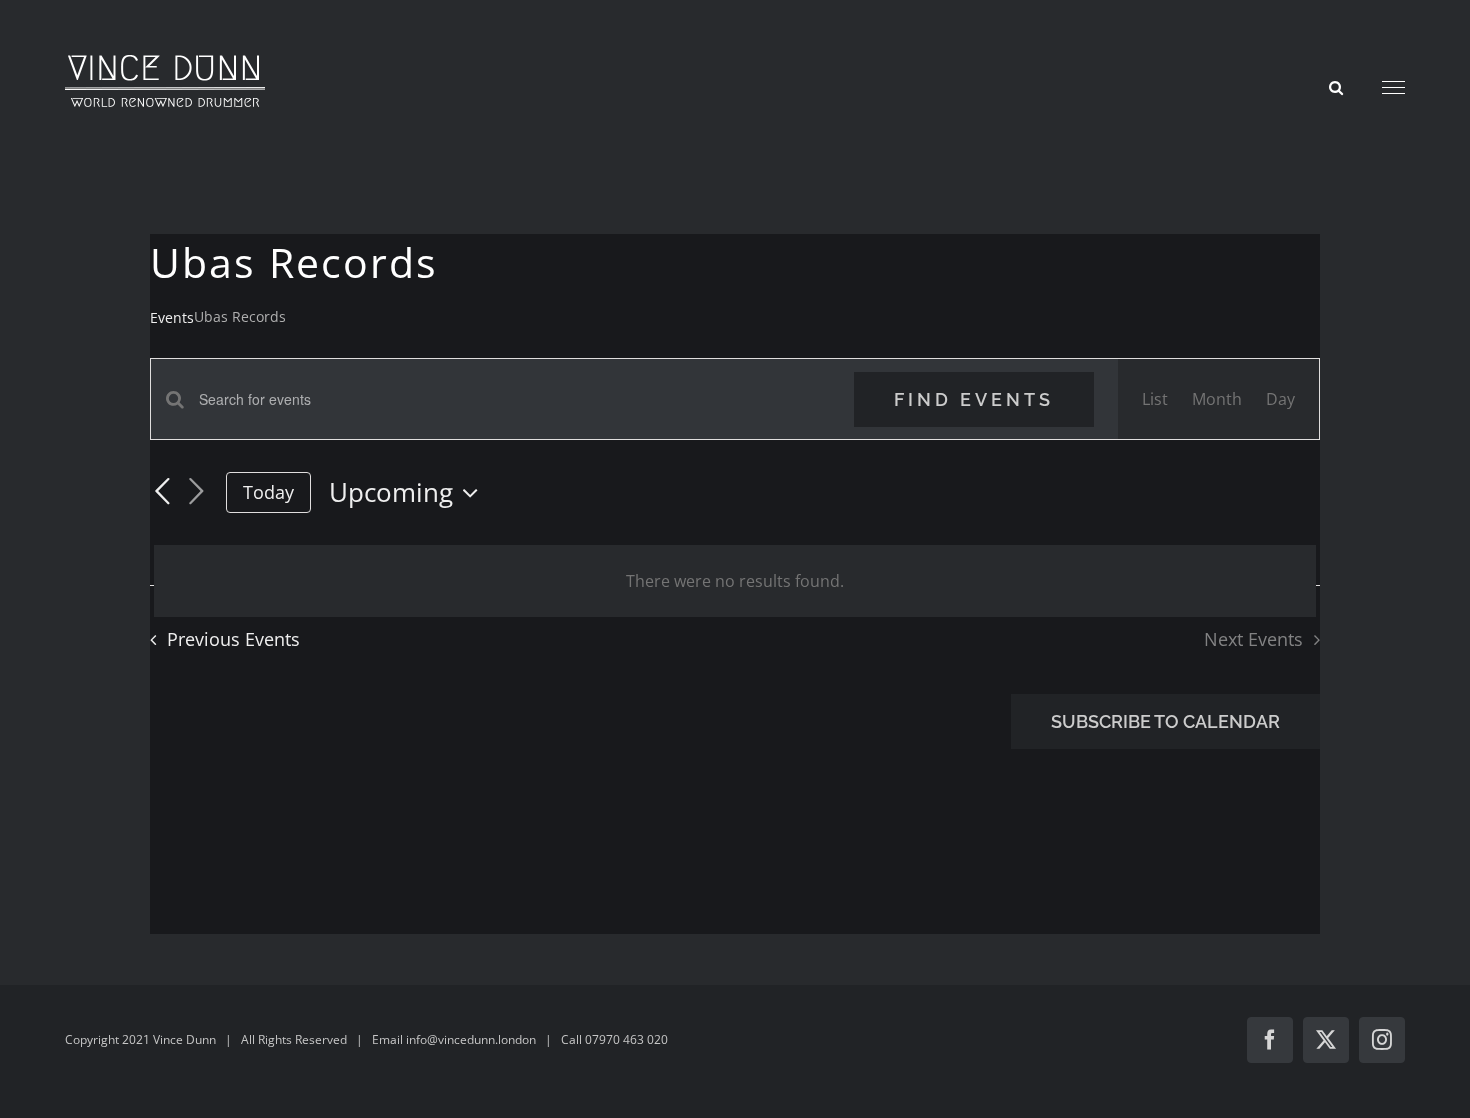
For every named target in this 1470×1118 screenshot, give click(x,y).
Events (172, 317)
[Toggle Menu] (1393, 88)
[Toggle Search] (1336, 86)
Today (268, 492)
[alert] (735, 581)
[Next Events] (196, 492)
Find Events (974, 399)
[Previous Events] (162, 492)
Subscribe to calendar (1165, 721)
